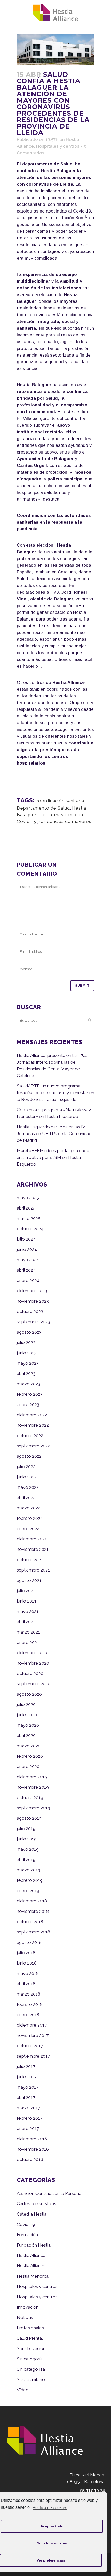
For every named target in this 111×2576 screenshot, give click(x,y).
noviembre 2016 (33, 2149)
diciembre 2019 (32, 1777)
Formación (27, 2235)
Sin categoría (30, 2359)
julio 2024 (26, 1239)
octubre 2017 (30, 2046)
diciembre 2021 (32, 1539)
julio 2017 (26, 2066)
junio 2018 (27, 1963)
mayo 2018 (28, 1973)
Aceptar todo (52, 2526)
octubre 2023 (30, 1311)
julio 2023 (26, 1342)
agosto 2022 (29, 1456)
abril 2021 (26, 1622)
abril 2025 (26, 1208)
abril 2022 (26, 1498)
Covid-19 (26, 2224)
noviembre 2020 (33, 1663)
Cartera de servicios (37, 2204)
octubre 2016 (30, 2159)
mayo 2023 (28, 1363)
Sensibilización (31, 2348)
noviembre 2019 (33, 1787)
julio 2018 (26, 1953)
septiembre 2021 (33, 1570)
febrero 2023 (30, 1394)
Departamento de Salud (43, 808)
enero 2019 (28, 1891)
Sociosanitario (31, 2379)
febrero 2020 (30, 1756)
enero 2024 (28, 1280)
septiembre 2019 (33, 1808)
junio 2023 (27, 1353)
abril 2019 (26, 1860)
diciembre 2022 (32, 1415)
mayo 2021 (28, 1611)
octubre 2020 (30, 1673)
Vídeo (23, 2390)
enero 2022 (28, 1529)
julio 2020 (26, 1704)
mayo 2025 (28, 1198)
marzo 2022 (29, 1508)
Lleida (45, 815)
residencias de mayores (65, 821)
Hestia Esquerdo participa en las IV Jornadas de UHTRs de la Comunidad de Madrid (54, 1134)
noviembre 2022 (33, 1425)
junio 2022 (27, 1477)
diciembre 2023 (32, 1291)
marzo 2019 (29, 1870)
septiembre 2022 (33, 1446)
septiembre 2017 (33, 2056)
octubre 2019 (30, 1797)
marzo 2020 (29, 1746)
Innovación (28, 2307)
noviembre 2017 (33, 2035)
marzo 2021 (28, 1632)
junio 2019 (27, 1839)
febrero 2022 (30, 1518)
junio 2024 (27, 1249)
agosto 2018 (29, 1942)
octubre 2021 (30, 1560)
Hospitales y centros (58, 146)
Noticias (25, 2317)
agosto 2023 (29, 1332)
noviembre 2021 (33, 1549)
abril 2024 (26, 1270)
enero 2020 (28, 1766)
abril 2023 (26, 1373)
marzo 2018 (29, 1994)
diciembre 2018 (32, 1901)
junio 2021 (27, 1601)
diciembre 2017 (32, 2025)
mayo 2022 (28, 1487)
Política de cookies (50, 2508)
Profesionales (30, 2328)
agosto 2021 (29, 1580)
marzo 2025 (29, 1218)
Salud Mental (30, 2338)
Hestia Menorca (33, 2276)
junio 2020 (27, 1715)
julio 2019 (26, 1829)
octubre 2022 (30, 1436)
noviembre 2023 (33, 1301)
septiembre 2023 (33, 1322)
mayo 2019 (28, 1849)
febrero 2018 (30, 2004)
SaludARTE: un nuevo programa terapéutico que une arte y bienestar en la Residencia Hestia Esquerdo (55, 1093)
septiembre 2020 (34, 1684)
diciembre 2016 (32, 2139)
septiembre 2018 (33, 1932)
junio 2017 (27, 2077)
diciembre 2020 (32, 1653)
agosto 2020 (29, 1694)
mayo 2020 (28, 1725)
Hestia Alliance (31, 2255)
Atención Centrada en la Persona (49, 2193)
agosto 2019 (29, 1818)
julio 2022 (26, 1467)
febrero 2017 (30, 2118)
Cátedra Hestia (32, 2214)
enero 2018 (28, 2015)
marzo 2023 (29, 1384)
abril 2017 (26, 2097)
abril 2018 (26, 1984)
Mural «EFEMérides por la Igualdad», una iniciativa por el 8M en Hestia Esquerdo (53, 1157)
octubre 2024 (30, 1229)
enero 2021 (28, 1642)
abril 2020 (26, 1735)
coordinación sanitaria (60, 801)
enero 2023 (28, 1404)
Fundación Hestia (34, 2245)
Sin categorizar (32, 2369)
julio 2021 (26, 1591)
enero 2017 (28, 2128)
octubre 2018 (30, 1922)
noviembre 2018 (33, 1911)
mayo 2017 (28, 2087)
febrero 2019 (30, 1880)
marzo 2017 (28, 2108)
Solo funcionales (52, 2543)
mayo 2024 (28, 1260)
